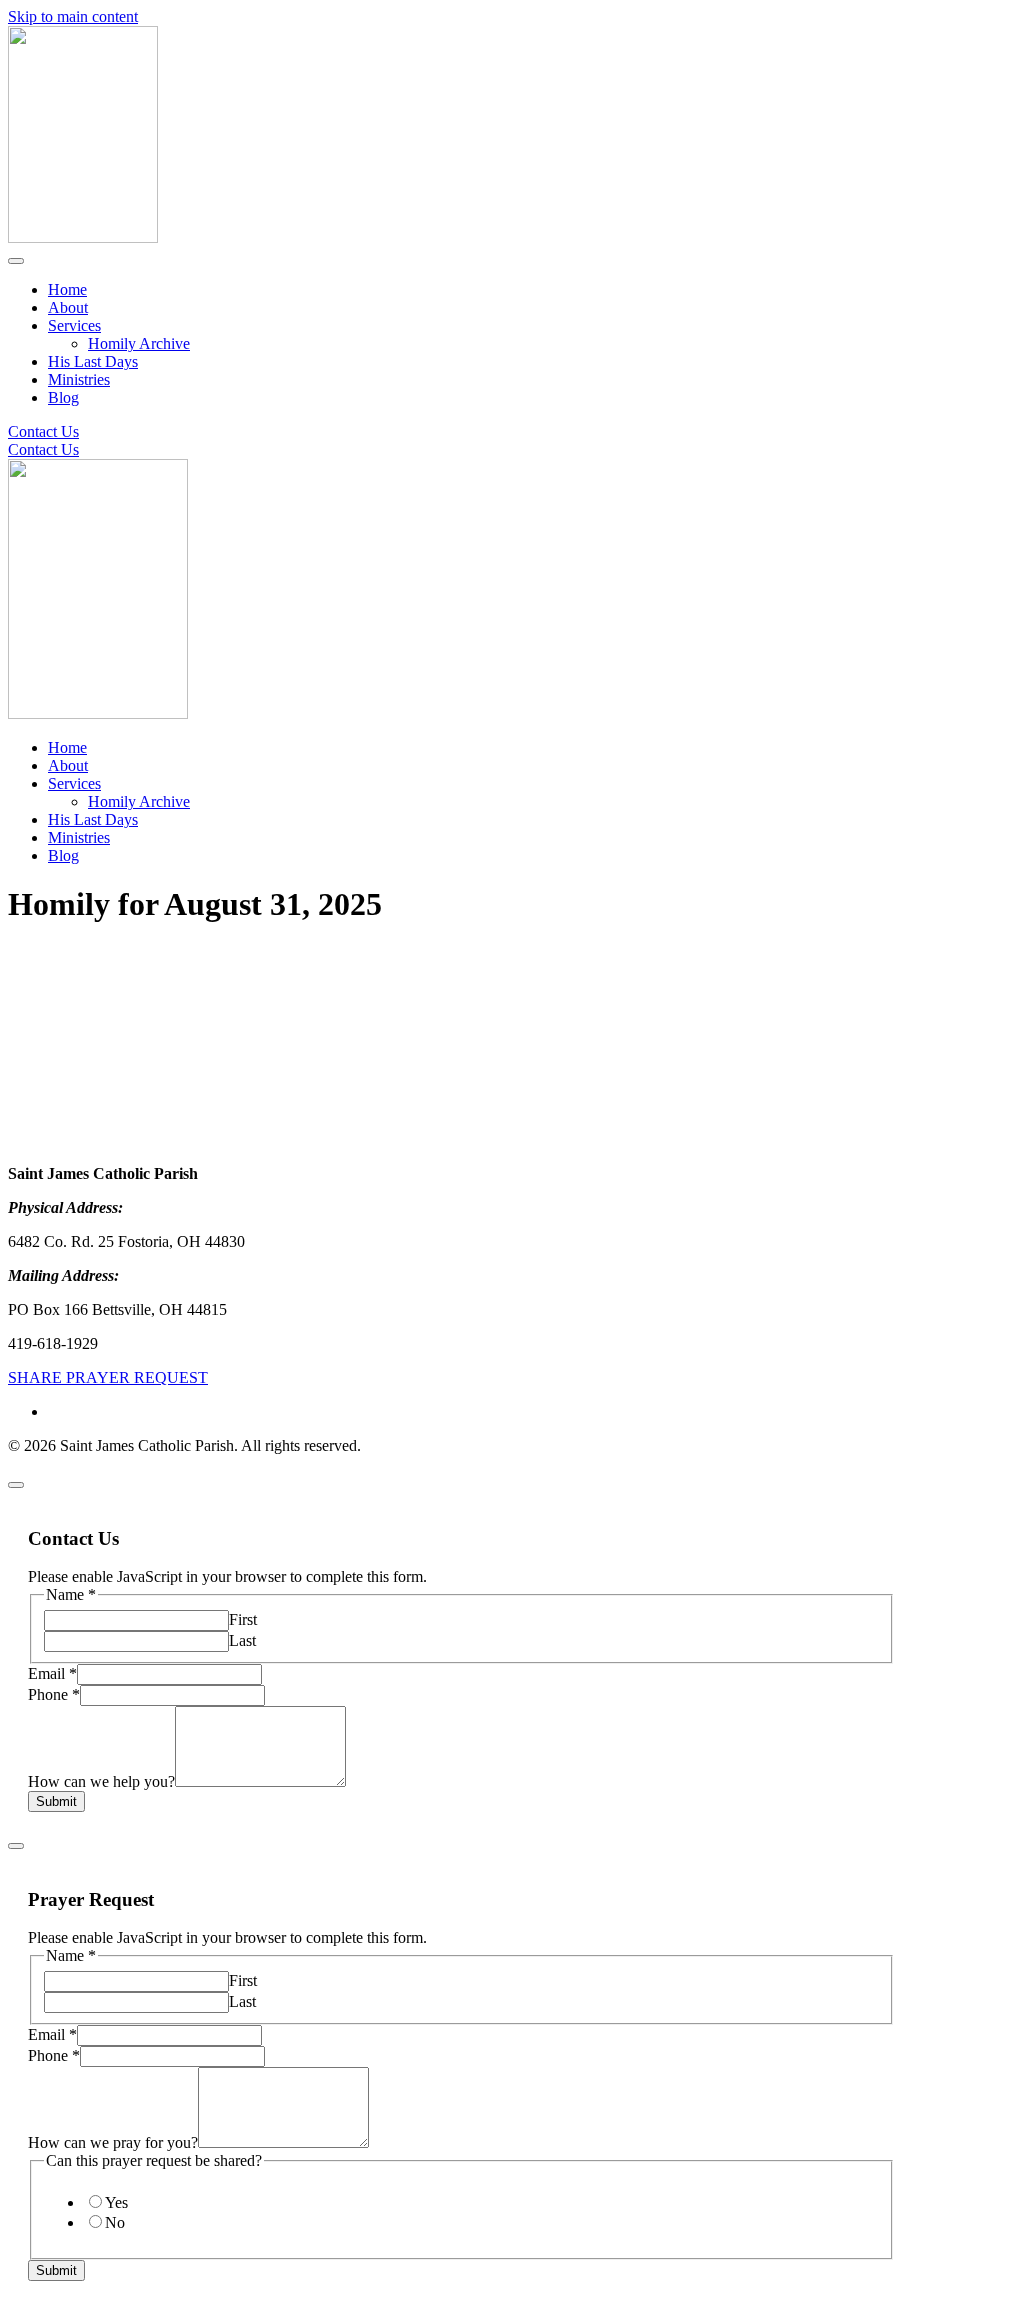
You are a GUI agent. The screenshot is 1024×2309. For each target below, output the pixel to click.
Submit (56, 1801)
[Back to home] (83, 237)
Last (242, 1640)
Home (67, 289)
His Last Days (93, 361)
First (243, 1619)
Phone (54, 1694)
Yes (116, 2202)
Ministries (79, 379)
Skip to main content (73, 16)
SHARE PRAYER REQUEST (108, 1377)
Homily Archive (139, 343)
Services (74, 325)
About (68, 307)
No (115, 2222)
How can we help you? (101, 1781)
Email (52, 1673)
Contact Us (43, 431)
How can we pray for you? (113, 2142)
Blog (63, 397)
